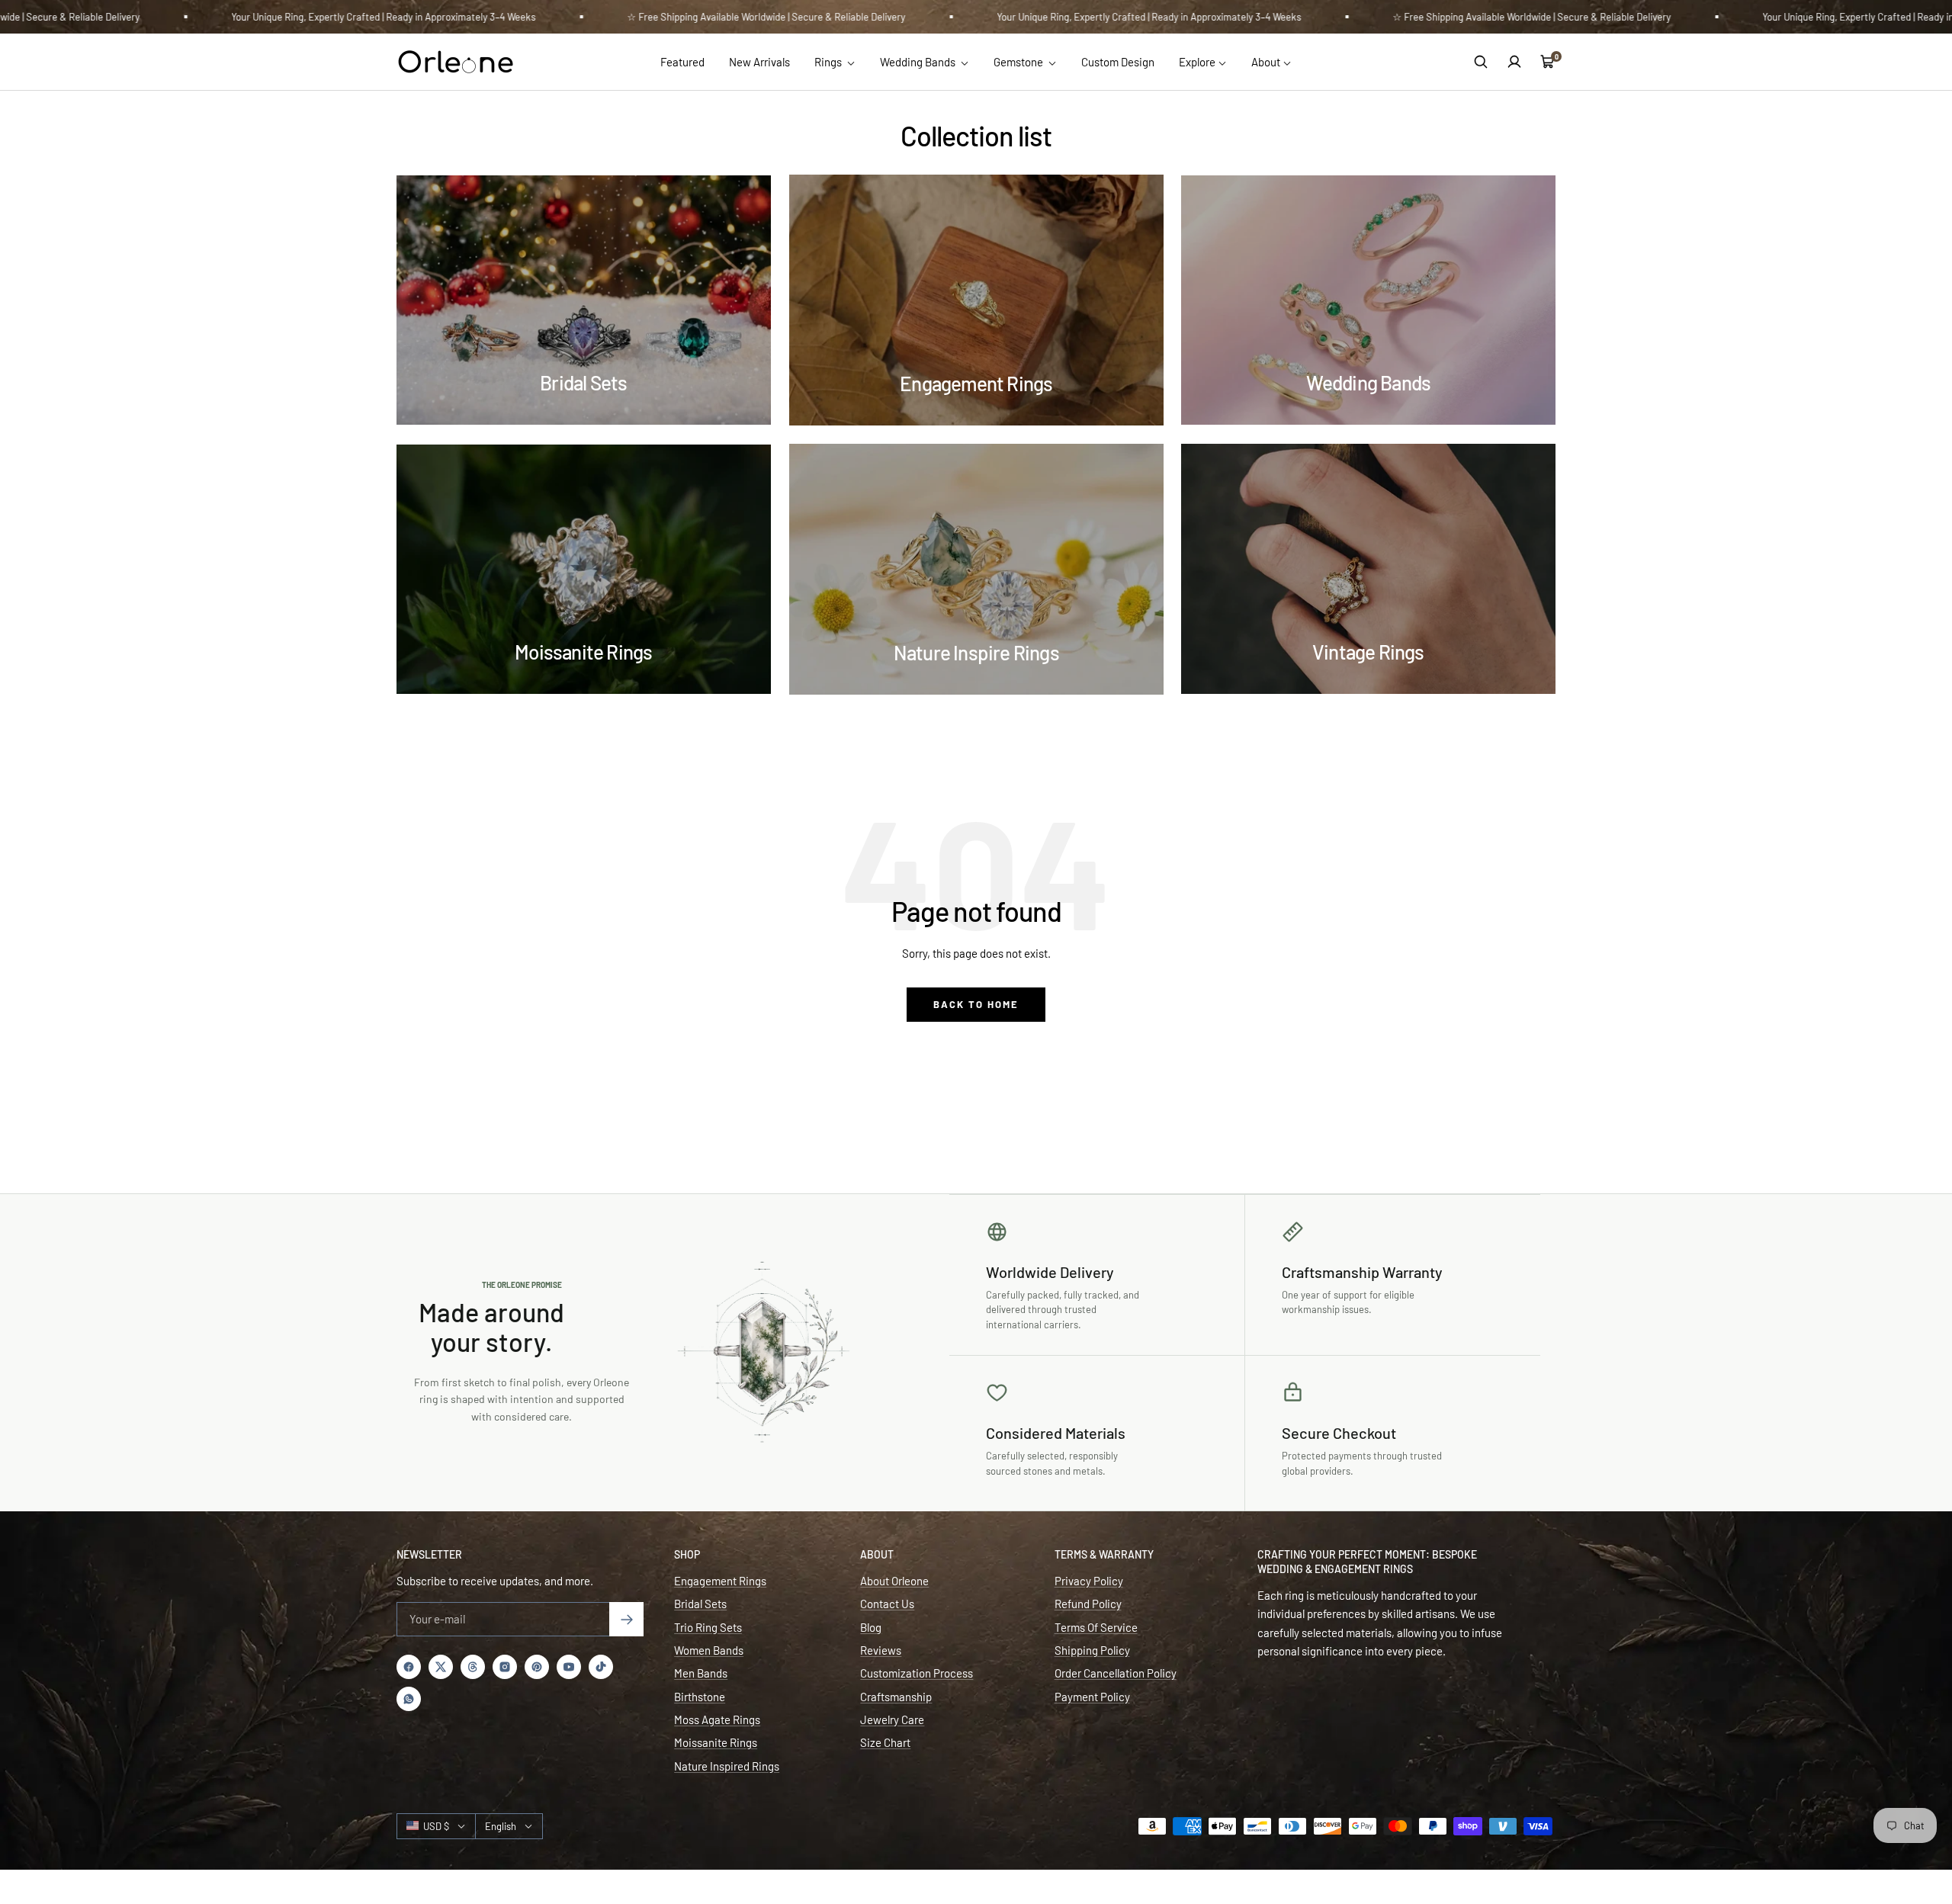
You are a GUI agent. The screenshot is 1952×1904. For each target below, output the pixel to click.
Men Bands (701, 1673)
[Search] (1481, 62)
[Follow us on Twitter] (441, 1667)
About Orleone (894, 1581)
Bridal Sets (700, 1604)
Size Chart (885, 1742)
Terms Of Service (1096, 1627)
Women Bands (709, 1650)
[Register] (626, 1619)
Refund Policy (1088, 1604)
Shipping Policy (1092, 1650)
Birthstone (700, 1697)
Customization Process (917, 1673)
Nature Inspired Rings (727, 1766)
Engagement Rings (720, 1581)
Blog (871, 1627)
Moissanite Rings (716, 1742)
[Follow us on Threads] (473, 1667)
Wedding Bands (919, 62)
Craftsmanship (896, 1697)
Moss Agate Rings (717, 1719)
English (501, 1826)
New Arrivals (759, 62)
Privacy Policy (1089, 1581)
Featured (682, 62)
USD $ (436, 1826)
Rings (829, 62)
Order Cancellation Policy (1116, 1673)
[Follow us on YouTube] (569, 1667)
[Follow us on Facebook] (409, 1667)
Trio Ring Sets (708, 1627)
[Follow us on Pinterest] (537, 1667)
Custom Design (1118, 62)
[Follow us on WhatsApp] (409, 1699)
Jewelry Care (892, 1719)
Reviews (881, 1650)
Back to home (976, 1004)
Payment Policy (1092, 1697)
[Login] (1514, 62)
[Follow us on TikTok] (601, 1667)
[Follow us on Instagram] (505, 1667)
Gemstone (1019, 62)
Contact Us (887, 1604)
